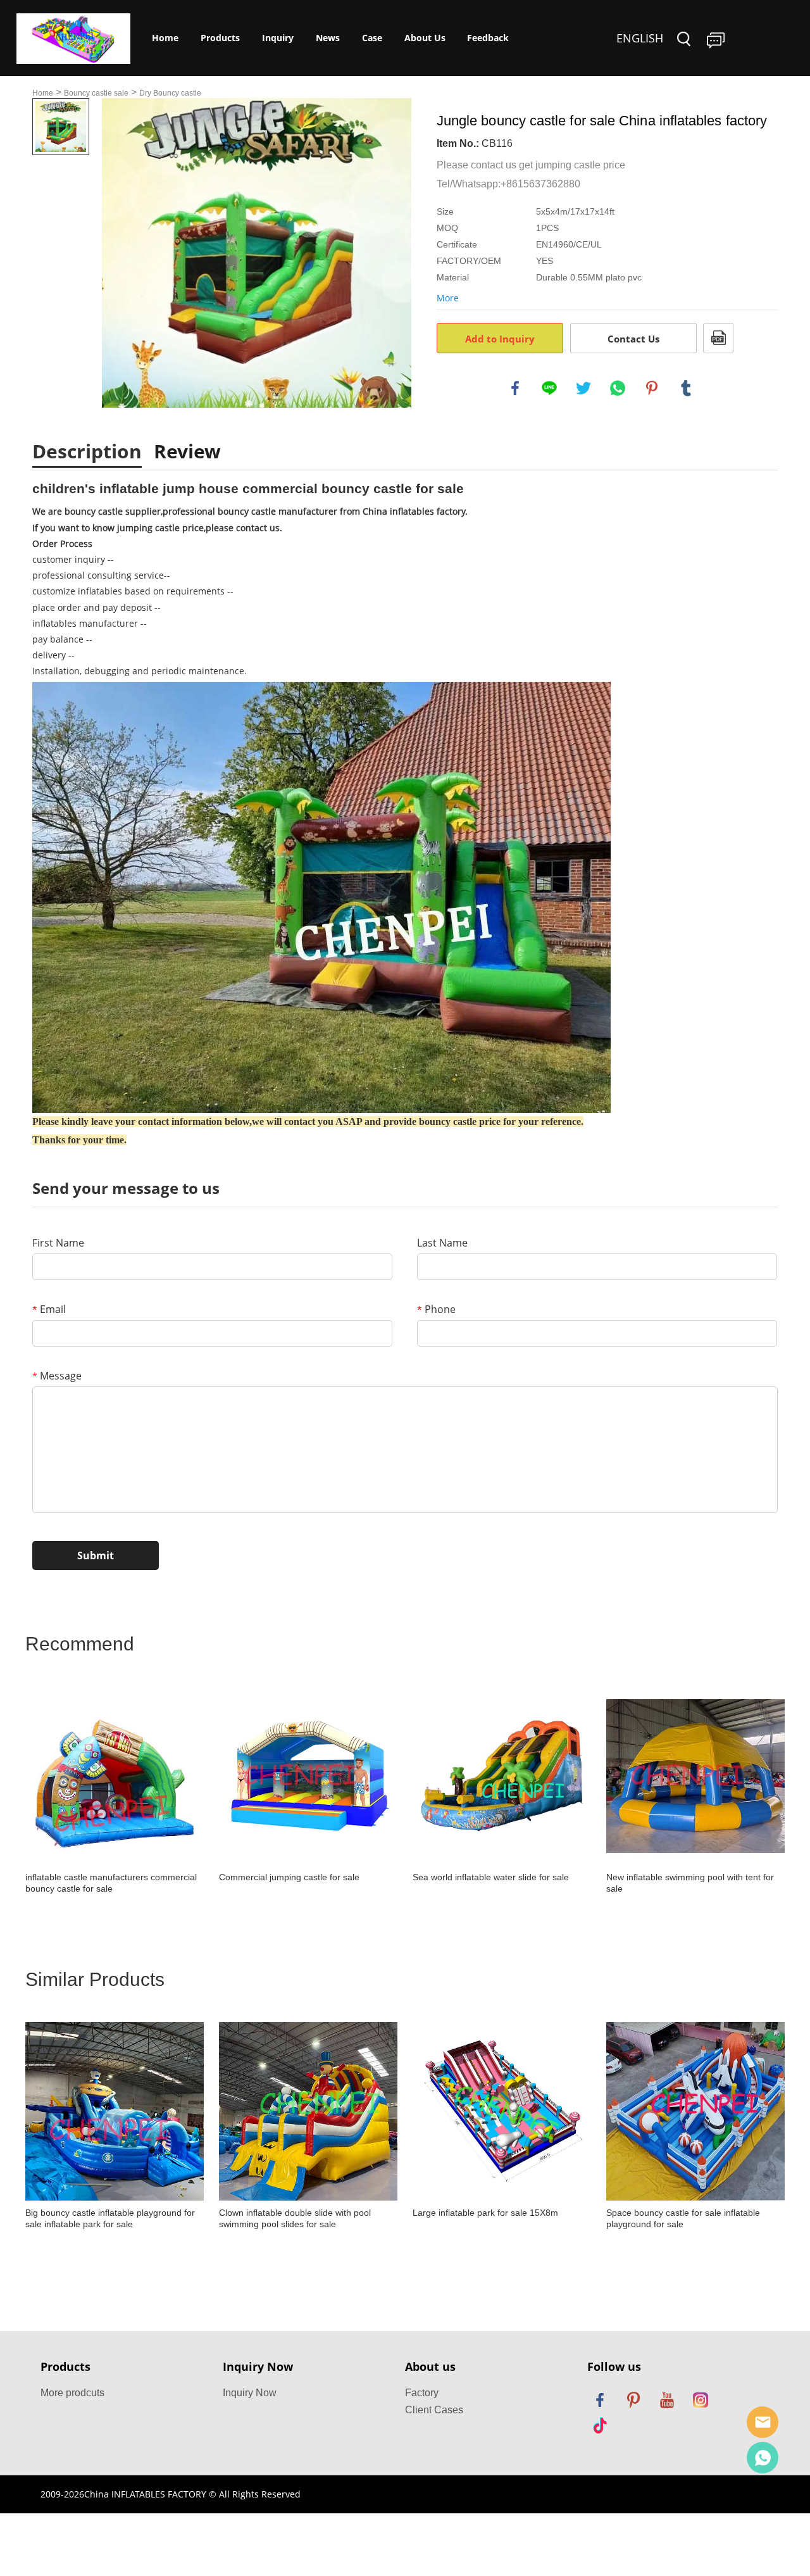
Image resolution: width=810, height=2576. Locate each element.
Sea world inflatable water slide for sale (491, 1877)
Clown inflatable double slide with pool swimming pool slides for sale (295, 2218)
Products (220, 38)
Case (372, 38)
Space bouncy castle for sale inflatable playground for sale (683, 2218)
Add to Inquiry (500, 339)
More (448, 298)
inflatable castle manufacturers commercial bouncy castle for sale (111, 1883)
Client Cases (434, 2410)
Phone (436, 1309)
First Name (58, 1243)
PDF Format (718, 338)
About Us (425, 38)
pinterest (652, 388)
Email (49, 1309)
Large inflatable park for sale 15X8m (485, 2213)
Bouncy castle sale (96, 93)
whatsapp (618, 388)
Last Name (442, 1243)
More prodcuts (72, 2393)
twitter (583, 388)
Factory (422, 2393)
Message (57, 1376)
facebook (515, 388)
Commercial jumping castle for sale (289, 1877)
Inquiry (278, 38)
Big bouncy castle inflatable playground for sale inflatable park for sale (110, 2218)
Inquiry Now (250, 2393)
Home (165, 38)
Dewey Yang (763, 2458)
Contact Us (633, 339)
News (328, 38)
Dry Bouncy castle (170, 93)
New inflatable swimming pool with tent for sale (690, 1883)
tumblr (686, 388)
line (549, 388)
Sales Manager (763, 2422)
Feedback (488, 38)
